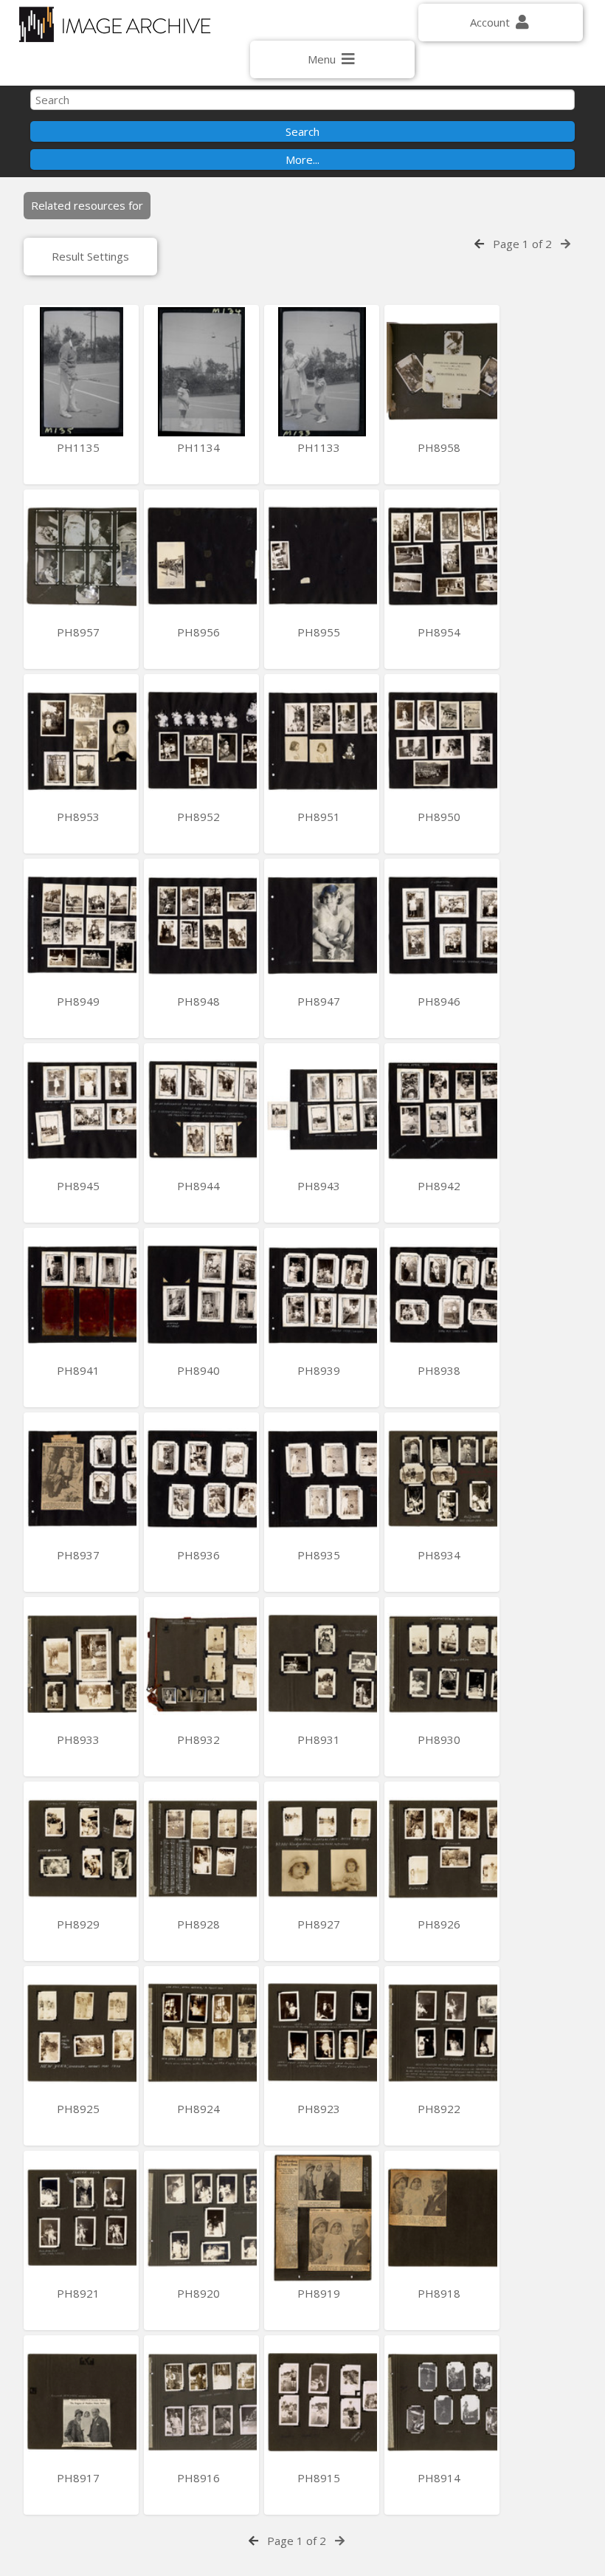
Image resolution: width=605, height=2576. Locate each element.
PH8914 (440, 2478)
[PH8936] (201, 1479)
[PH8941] (81, 1295)
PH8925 (80, 2109)
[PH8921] (81, 2218)
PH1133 (320, 447)
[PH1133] (322, 372)
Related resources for (87, 205)
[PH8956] (201, 556)
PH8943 (320, 1186)
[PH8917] (81, 2402)
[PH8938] (442, 1295)
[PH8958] (442, 372)
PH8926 (440, 1924)
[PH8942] (442, 1110)
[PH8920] (201, 2218)
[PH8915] (322, 2402)
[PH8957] (81, 556)
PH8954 (440, 632)
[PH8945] (81, 1110)
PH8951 (320, 817)
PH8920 (200, 2293)
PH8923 (320, 2109)
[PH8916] (201, 2402)
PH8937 (80, 1555)
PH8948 (200, 1001)
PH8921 (80, 2293)
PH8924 (200, 2109)
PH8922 (440, 2109)
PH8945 (80, 1186)
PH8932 (200, 1739)
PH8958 (440, 447)
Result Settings (90, 256)
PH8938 (440, 1370)
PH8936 (200, 1555)
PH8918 (440, 2293)
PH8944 (200, 1186)
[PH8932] (201, 1664)
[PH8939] (322, 1295)
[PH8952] (201, 741)
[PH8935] (322, 1479)
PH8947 (320, 1001)
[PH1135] (81, 372)
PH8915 (320, 2478)
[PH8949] (81, 925)
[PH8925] (81, 2033)
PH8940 (200, 1370)
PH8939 (320, 1370)
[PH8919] (322, 2218)
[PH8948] (201, 925)
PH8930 (440, 1739)
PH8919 (320, 2293)
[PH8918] (442, 2218)
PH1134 (200, 447)
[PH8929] (81, 1848)
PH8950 (440, 817)
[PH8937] (81, 1479)
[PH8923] (322, 2033)
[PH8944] (201, 1110)
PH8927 (320, 1924)
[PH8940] (201, 1295)
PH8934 (440, 1555)
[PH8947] (322, 925)
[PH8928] (201, 1848)
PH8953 (80, 817)
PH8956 (200, 632)
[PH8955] (322, 556)
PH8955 (320, 632)
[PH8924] (201, 2033)
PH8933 (80, 1739)
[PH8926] (442, 1848)
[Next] (566, 244)
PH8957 (80, 632)
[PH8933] (81, 1664)
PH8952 (200, 817)
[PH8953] (81, 741)
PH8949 (80, 1001)
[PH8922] (442, 2033)
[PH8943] (322, 1110)
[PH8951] (322, 741)
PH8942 (440, 1186)
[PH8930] (442, 1664)
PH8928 (200, 1924)
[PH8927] (322, 1848)
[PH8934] (442, 1479)
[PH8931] (322, 1664)
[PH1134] (201, 372)
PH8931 (320, 1739)
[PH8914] (442, 2402)
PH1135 (80, 447)
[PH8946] (442, 925)
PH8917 (80, 2478)
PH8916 (200, 2478)
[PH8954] (442, 556)
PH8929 (80, 1924)
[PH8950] (442, 741)
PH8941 (80, 1370)
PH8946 (440, 1001)
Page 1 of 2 (522, 244)
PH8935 (320, 1555)
